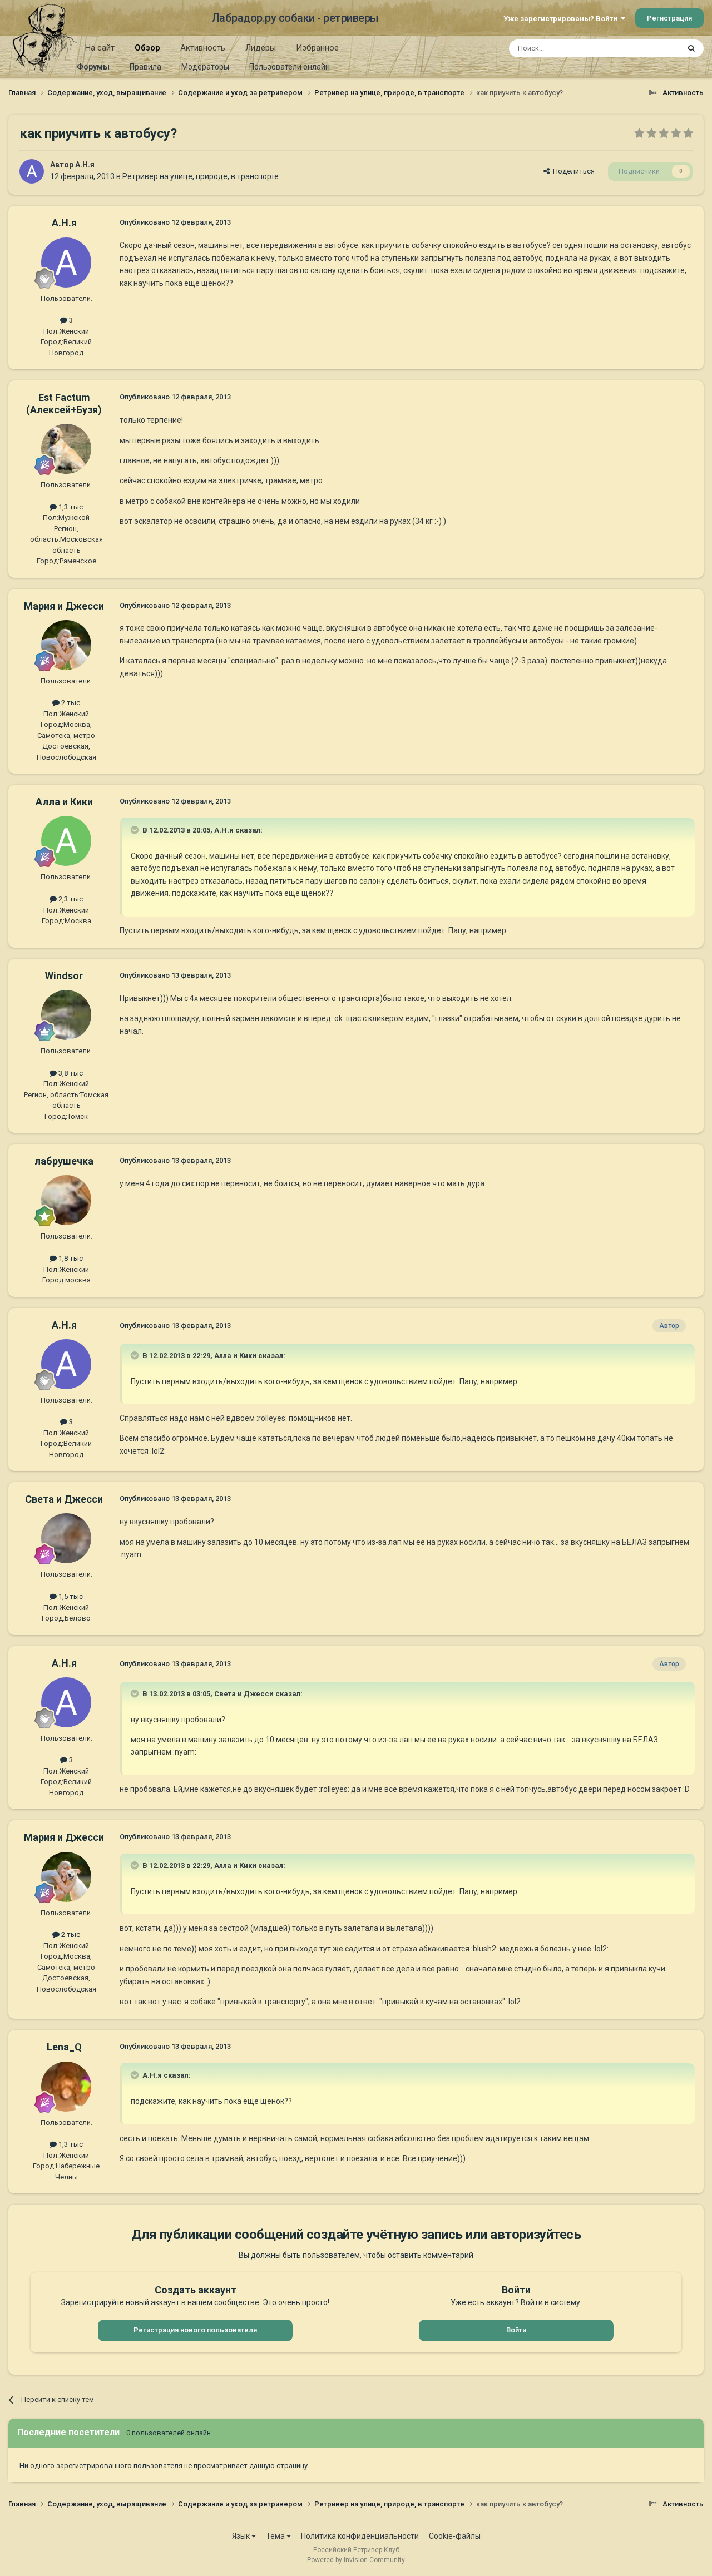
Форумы (93, 67)
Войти (516, 2330)
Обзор (147, 48)
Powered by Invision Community (356, 2560)
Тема (276, 2536)
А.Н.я (85, 165)
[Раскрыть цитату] (136, 830)
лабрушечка (64, 1161)
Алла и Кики (64, 802)
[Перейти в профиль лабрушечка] (66, 1200)
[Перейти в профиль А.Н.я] (32, 171)
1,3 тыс (70, 507)
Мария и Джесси (64, 606)
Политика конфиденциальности (360, 2536)
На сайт (100, 48)
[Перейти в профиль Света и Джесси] (66, 1538)
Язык (242, 2536)
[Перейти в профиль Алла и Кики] (66, 841)
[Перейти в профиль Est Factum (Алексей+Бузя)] (66, 449)
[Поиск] (691, 48)
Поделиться (572, 171)
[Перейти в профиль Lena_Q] (66, 2087)
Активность (203, 48)
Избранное (317, 48)
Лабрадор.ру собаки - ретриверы (295, 18)
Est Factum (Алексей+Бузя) (64, 403)
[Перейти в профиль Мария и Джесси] (66, 645)
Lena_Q (64, 2047)
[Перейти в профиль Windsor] (66, 1015)
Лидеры (261, 48)
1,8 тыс (70, 1258)
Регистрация (669, 18)
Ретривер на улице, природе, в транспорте (201, 176)
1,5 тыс (70, 1596)
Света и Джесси (64, 1499)
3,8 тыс (70, 1073)
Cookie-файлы (455, 2536)
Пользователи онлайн (290, 67)
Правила (145, 67)
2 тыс (70, 703)
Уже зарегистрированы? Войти (562, 19)
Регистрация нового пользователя (195, 2330)
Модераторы (205, 67)
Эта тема (650, 48)
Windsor (64, 976)
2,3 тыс (70, 899)
